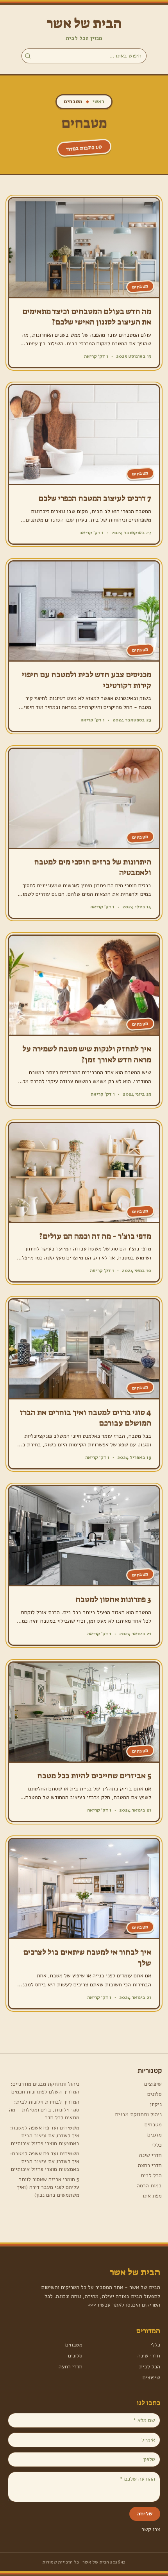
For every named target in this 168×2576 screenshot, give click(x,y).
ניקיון (156, 2104)
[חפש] (28, 56)
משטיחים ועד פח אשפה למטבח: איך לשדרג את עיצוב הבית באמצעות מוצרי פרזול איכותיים (45, 2136)
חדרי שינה (150, 2155)
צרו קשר (151, 2529)
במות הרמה (149, 2186)
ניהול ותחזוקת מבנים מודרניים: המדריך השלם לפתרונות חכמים (45, 2088)
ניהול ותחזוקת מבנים (139, 2114)
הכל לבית (151, 2175)
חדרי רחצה (150, 2165)
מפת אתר (152, 2196)
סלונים (155, 2094)
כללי (157, 2145)
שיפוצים (153, 2084)
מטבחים (153, 2125)
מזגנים (155, 2135)
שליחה (145, 2514)
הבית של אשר (84, 23)
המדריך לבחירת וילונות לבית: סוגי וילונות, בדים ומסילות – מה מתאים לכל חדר (44, 2110)
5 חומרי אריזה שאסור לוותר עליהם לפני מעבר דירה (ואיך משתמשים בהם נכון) (48, 2187)
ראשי (98, 101)
